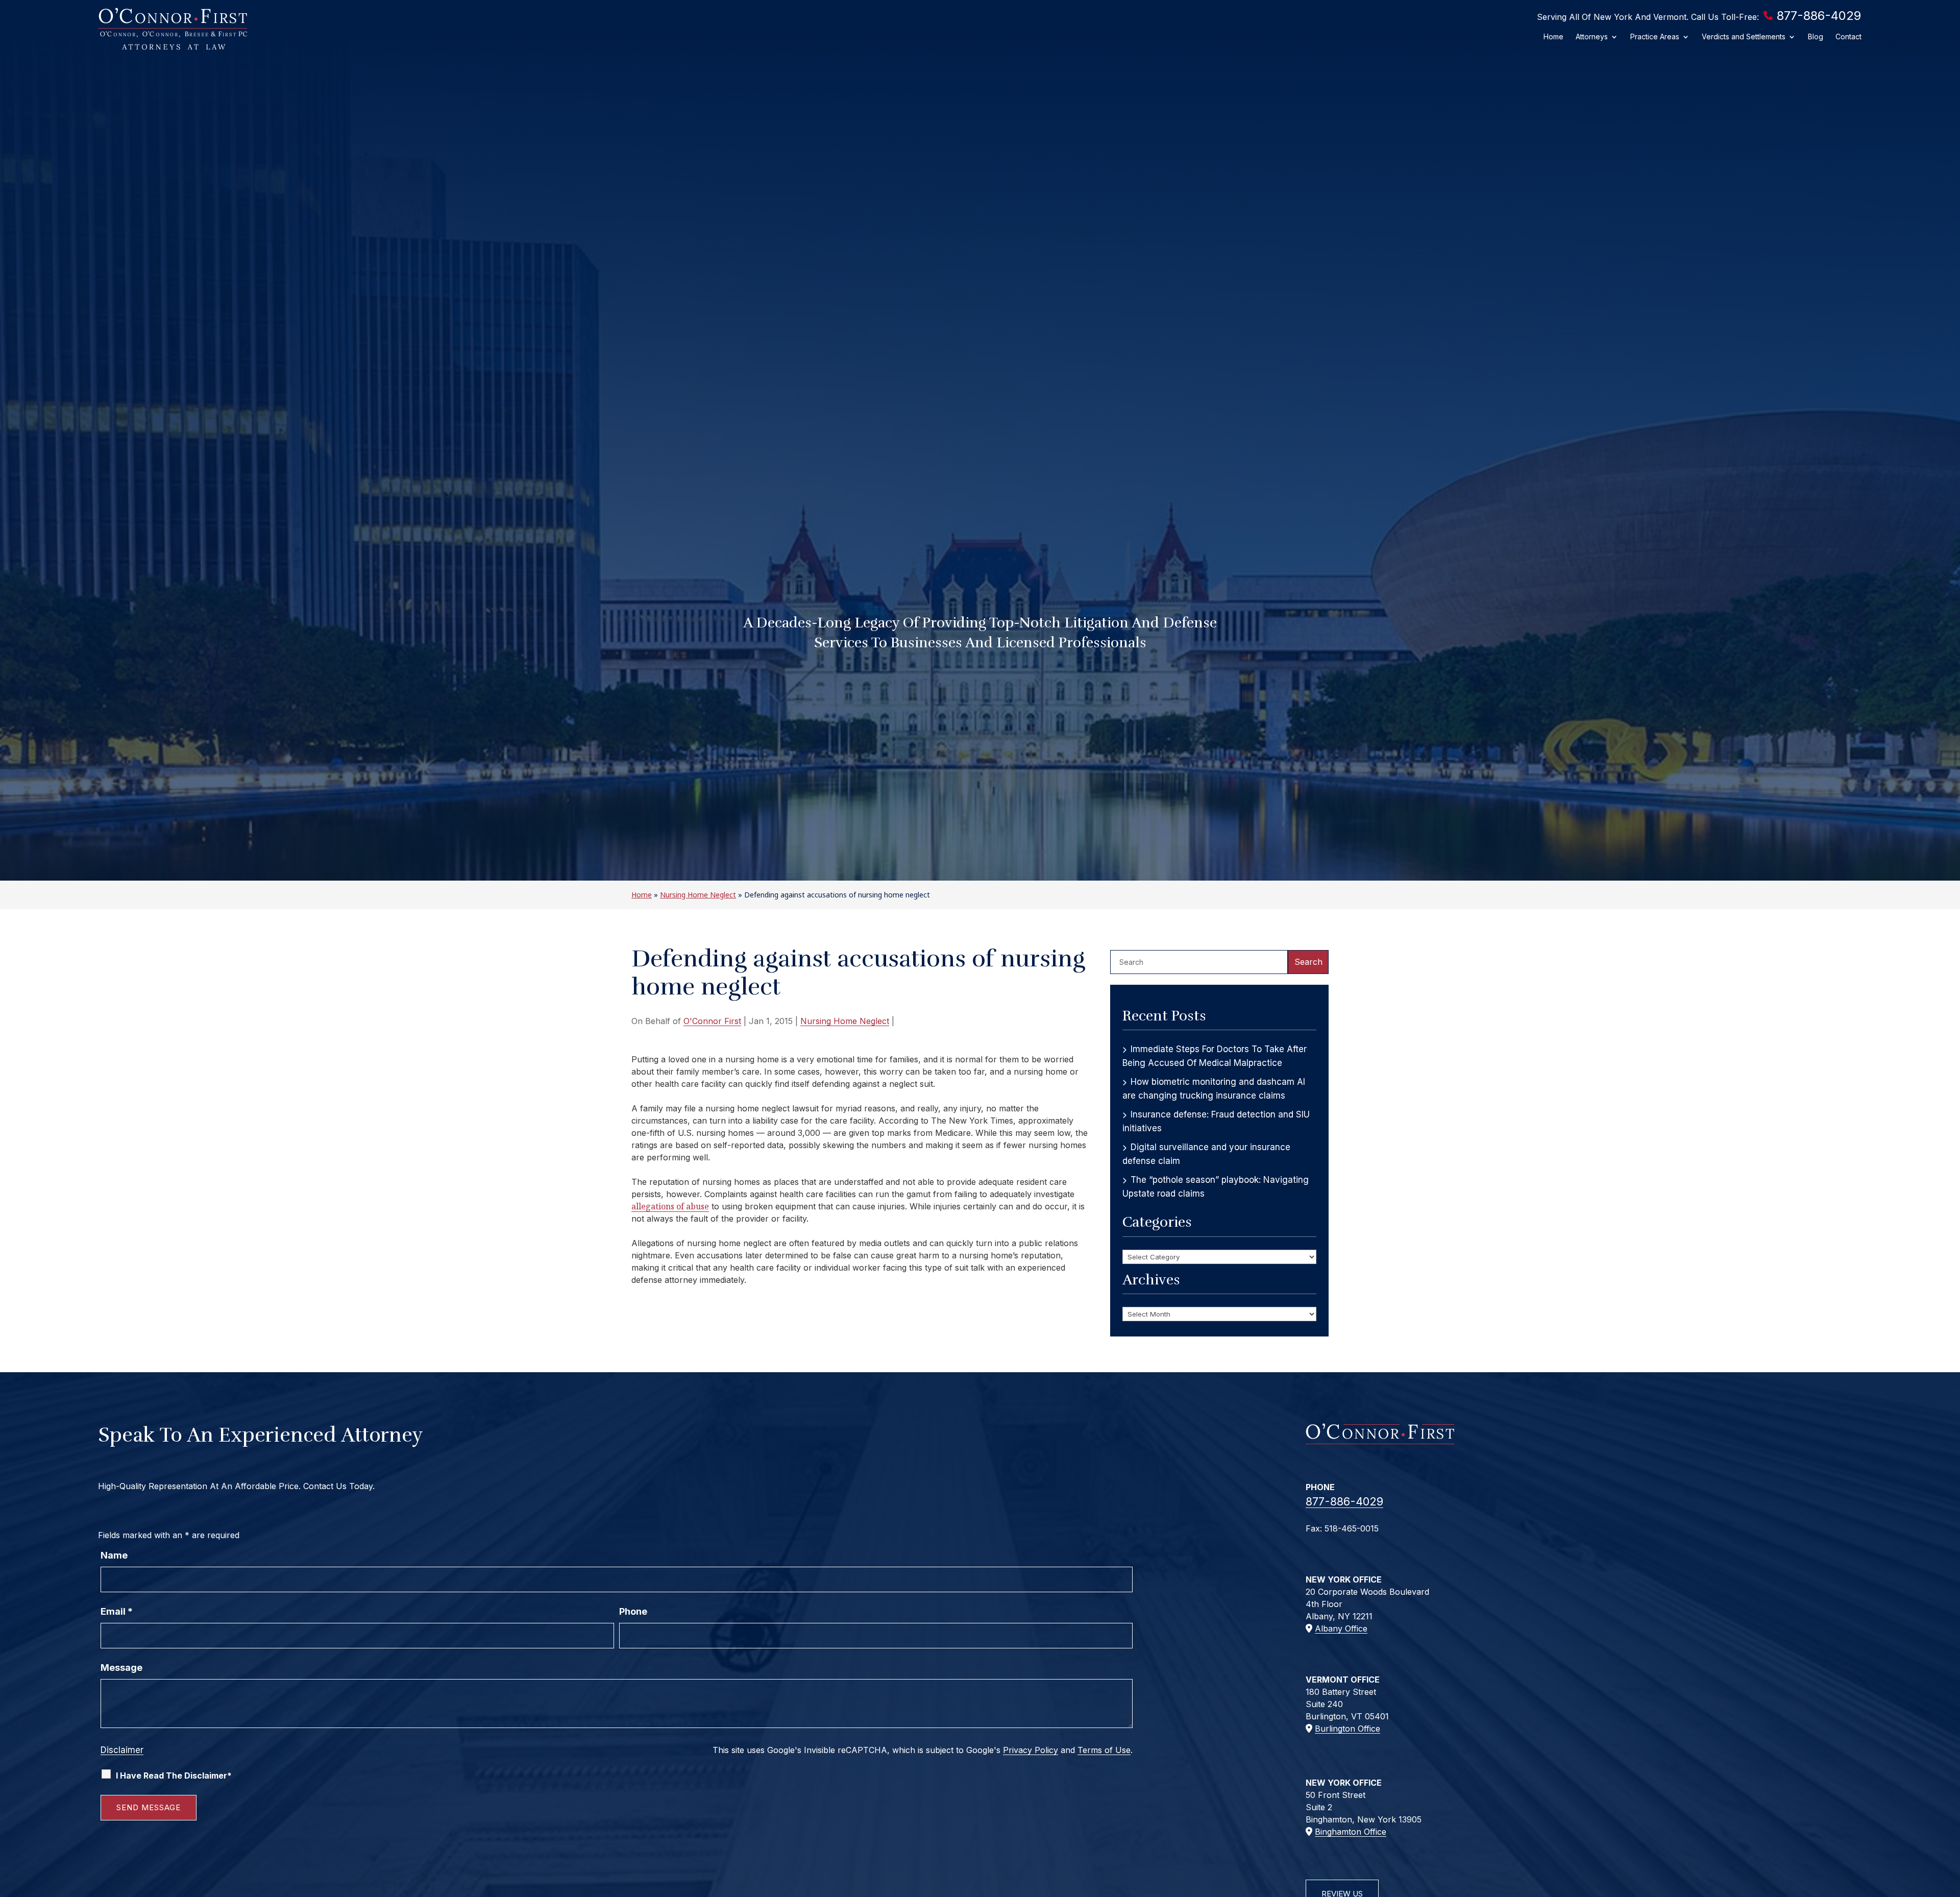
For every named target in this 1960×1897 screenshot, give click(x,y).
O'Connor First (712, 1021)
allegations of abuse (670, 1206)
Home (1553, 37)
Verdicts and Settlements (1744, 37)
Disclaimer (122, 1750)
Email (117, 1611)
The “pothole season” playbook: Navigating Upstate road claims (1216, 1187)
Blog (1816, 37)
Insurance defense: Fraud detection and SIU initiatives (1216, 1121)
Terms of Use (1104, 1750)
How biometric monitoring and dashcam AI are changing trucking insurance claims (1214, 1089)
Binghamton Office (1351, 1832)
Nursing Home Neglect (845, 1021)
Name (114, 1555)
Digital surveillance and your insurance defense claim (1206, 1154)
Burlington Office (1347, 1729)
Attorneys (1592, 37)
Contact (1848, 37)
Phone (633, 1611)
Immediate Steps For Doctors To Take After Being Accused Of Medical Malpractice (1215, 1056)
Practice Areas (1655, 37)
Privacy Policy (1031, 1750)
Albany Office (1341, 1628)
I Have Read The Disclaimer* (174, 1776)
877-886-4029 (1819, 16)
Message (121, 1668)
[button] (1950, 1823)
